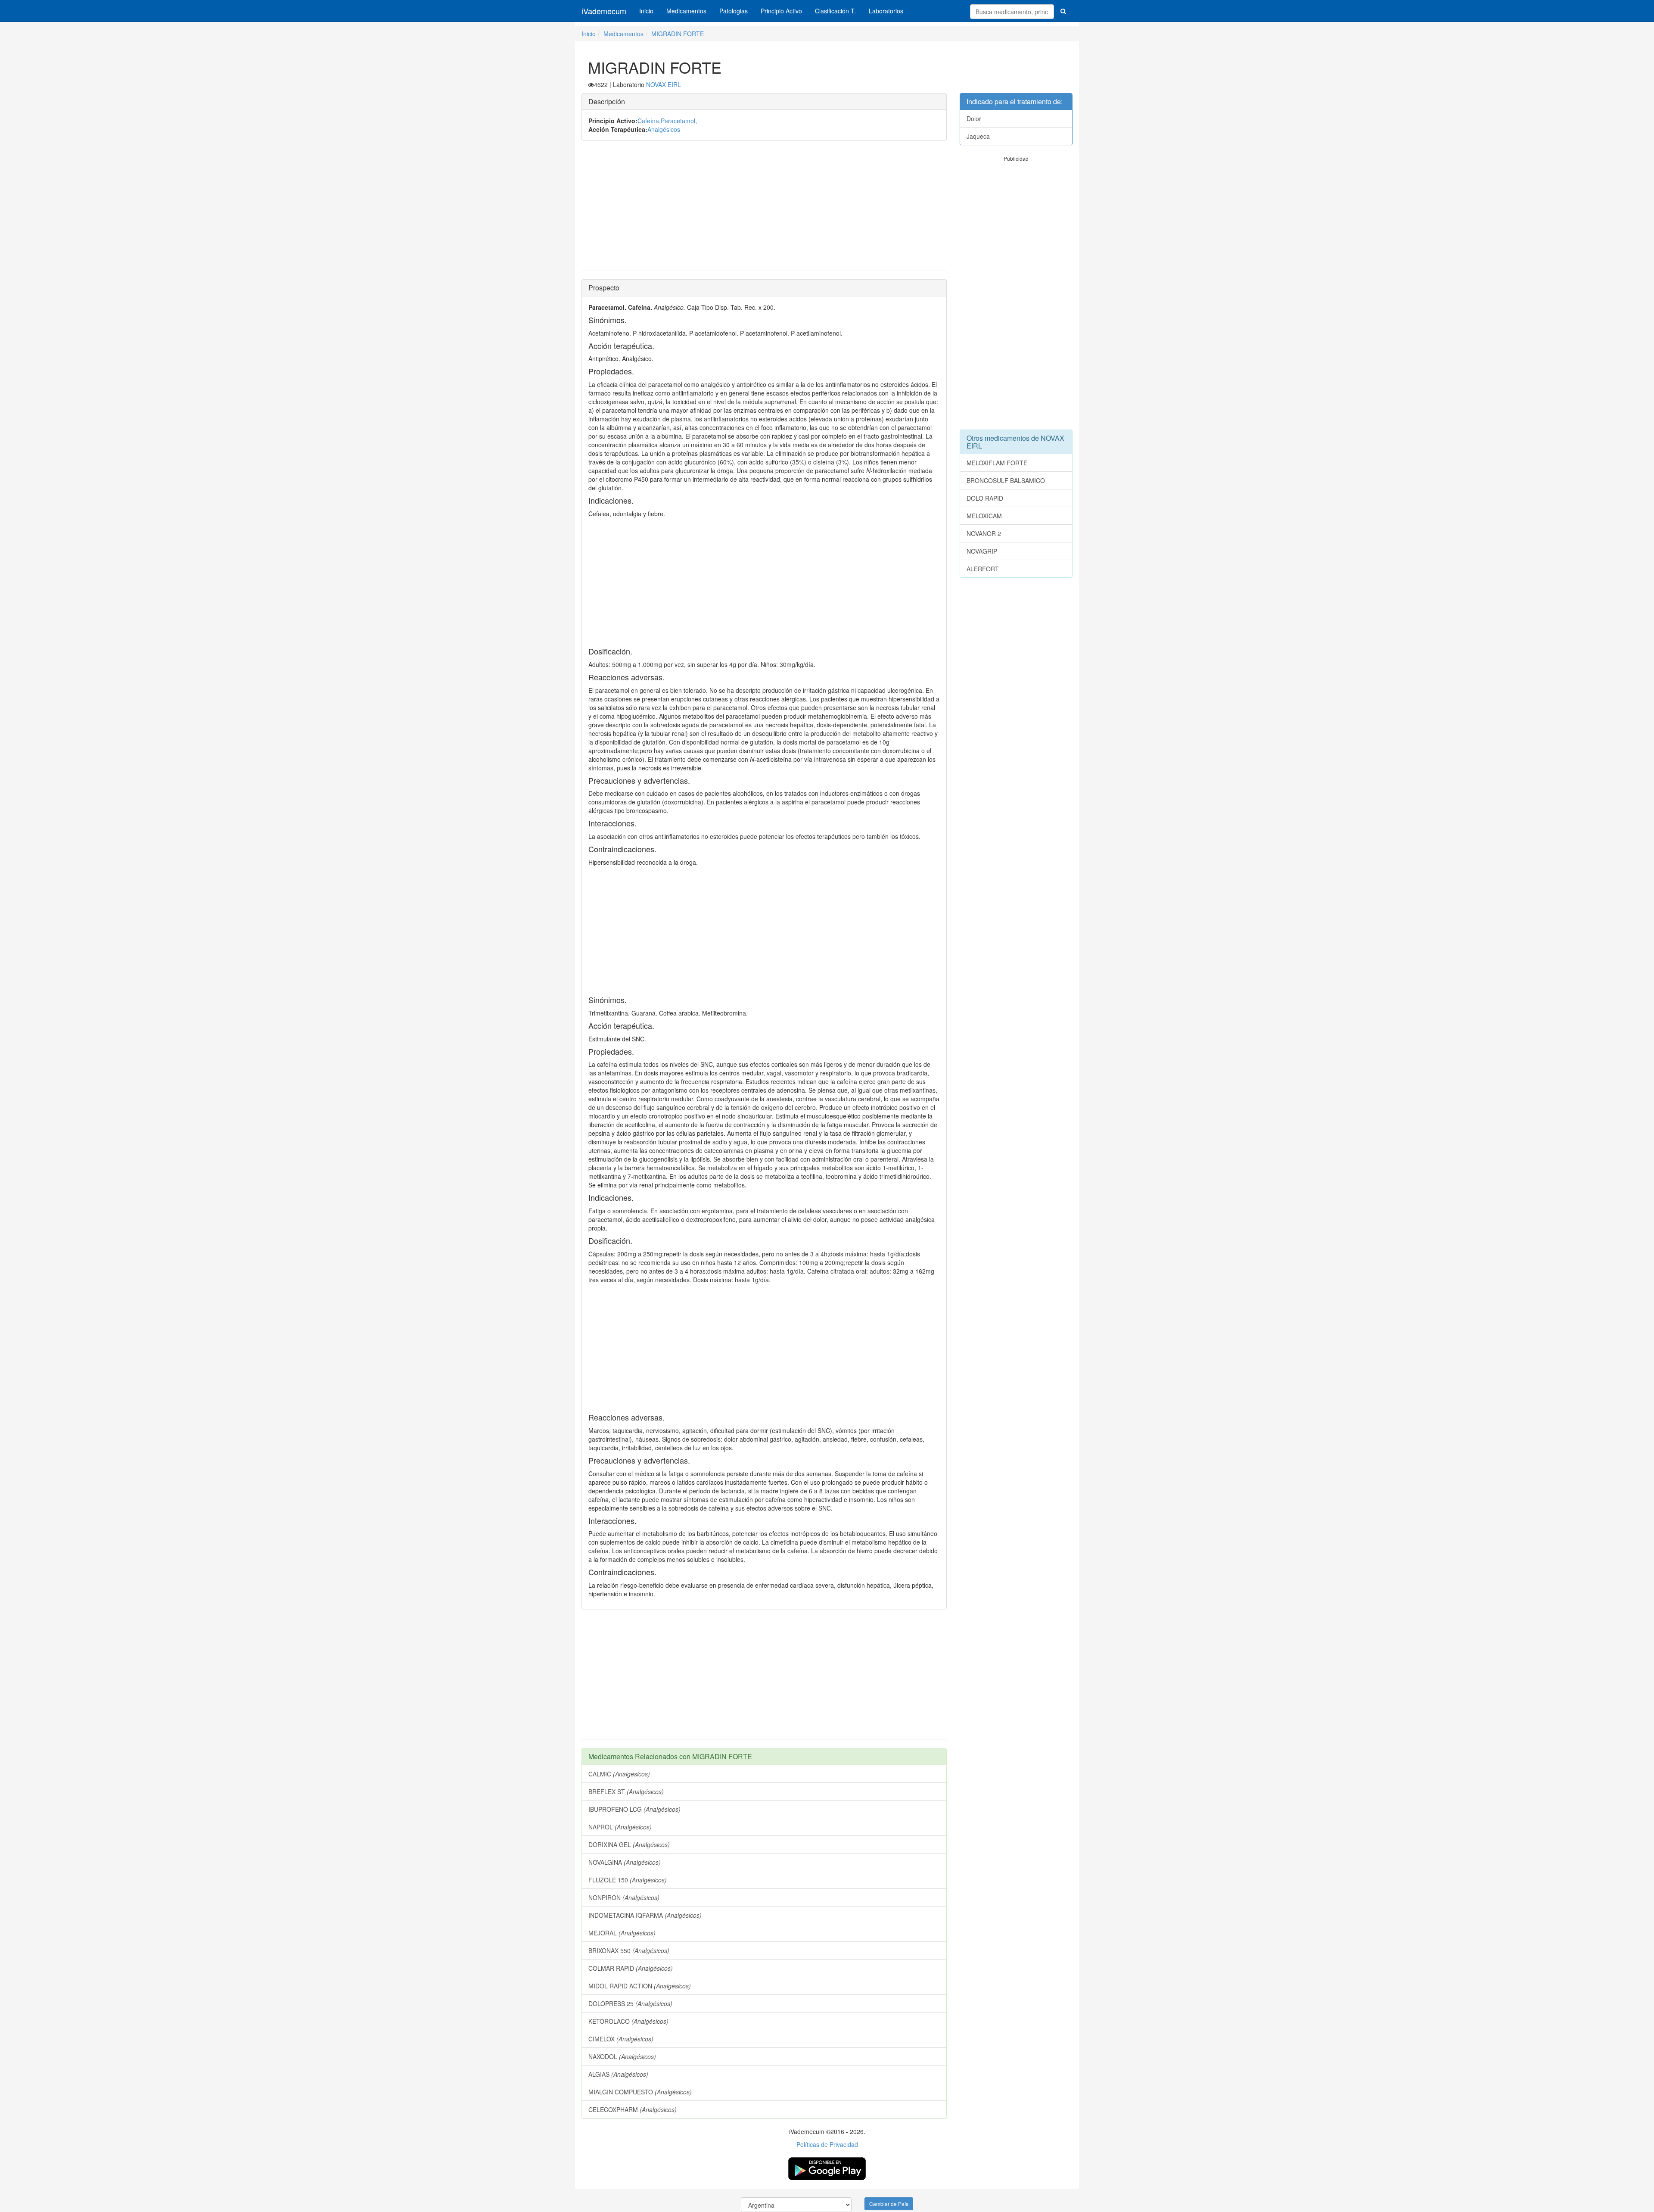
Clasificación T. (835, 11)
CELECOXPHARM (633, 2109)
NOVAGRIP (982, 551)
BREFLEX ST (626, 1791)
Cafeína (648, 121)
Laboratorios (886, 11)
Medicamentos (686, 11)
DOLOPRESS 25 (630, 2003)
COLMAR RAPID (631, 1968)
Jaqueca (978, 136)
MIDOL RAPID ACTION (640, 1986)
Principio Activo (781, 11)
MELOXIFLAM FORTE (997, 463)
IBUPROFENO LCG (634, 1809)
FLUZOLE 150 (628, 1880)
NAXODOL (622, 2056)
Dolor (974, 118)
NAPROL (620, 1827)
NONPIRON (624, 1897)
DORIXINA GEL (629, 1844)
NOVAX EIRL (664, 84)
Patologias (734, 11)
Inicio (646, 11)
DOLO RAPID (985, 498)
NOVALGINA (625, 1862)
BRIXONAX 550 (629, 1950)
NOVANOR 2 (984, 533)
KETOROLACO (628, 2021)
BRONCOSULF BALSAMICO (1006, 480)
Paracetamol (678, 121)
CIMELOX (621, 2039)
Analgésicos (664, 129)
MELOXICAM (984, 516)
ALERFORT (983, 569)
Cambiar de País (889, 2204)
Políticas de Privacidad (827, 2144)
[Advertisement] (764, 210)
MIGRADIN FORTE (678, 34)
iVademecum (604, 11)
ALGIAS (618, 2074)
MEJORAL (622, 1933)
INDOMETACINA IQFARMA (645, 1915)
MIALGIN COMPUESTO (640, 2092)
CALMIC (619, 1774)
